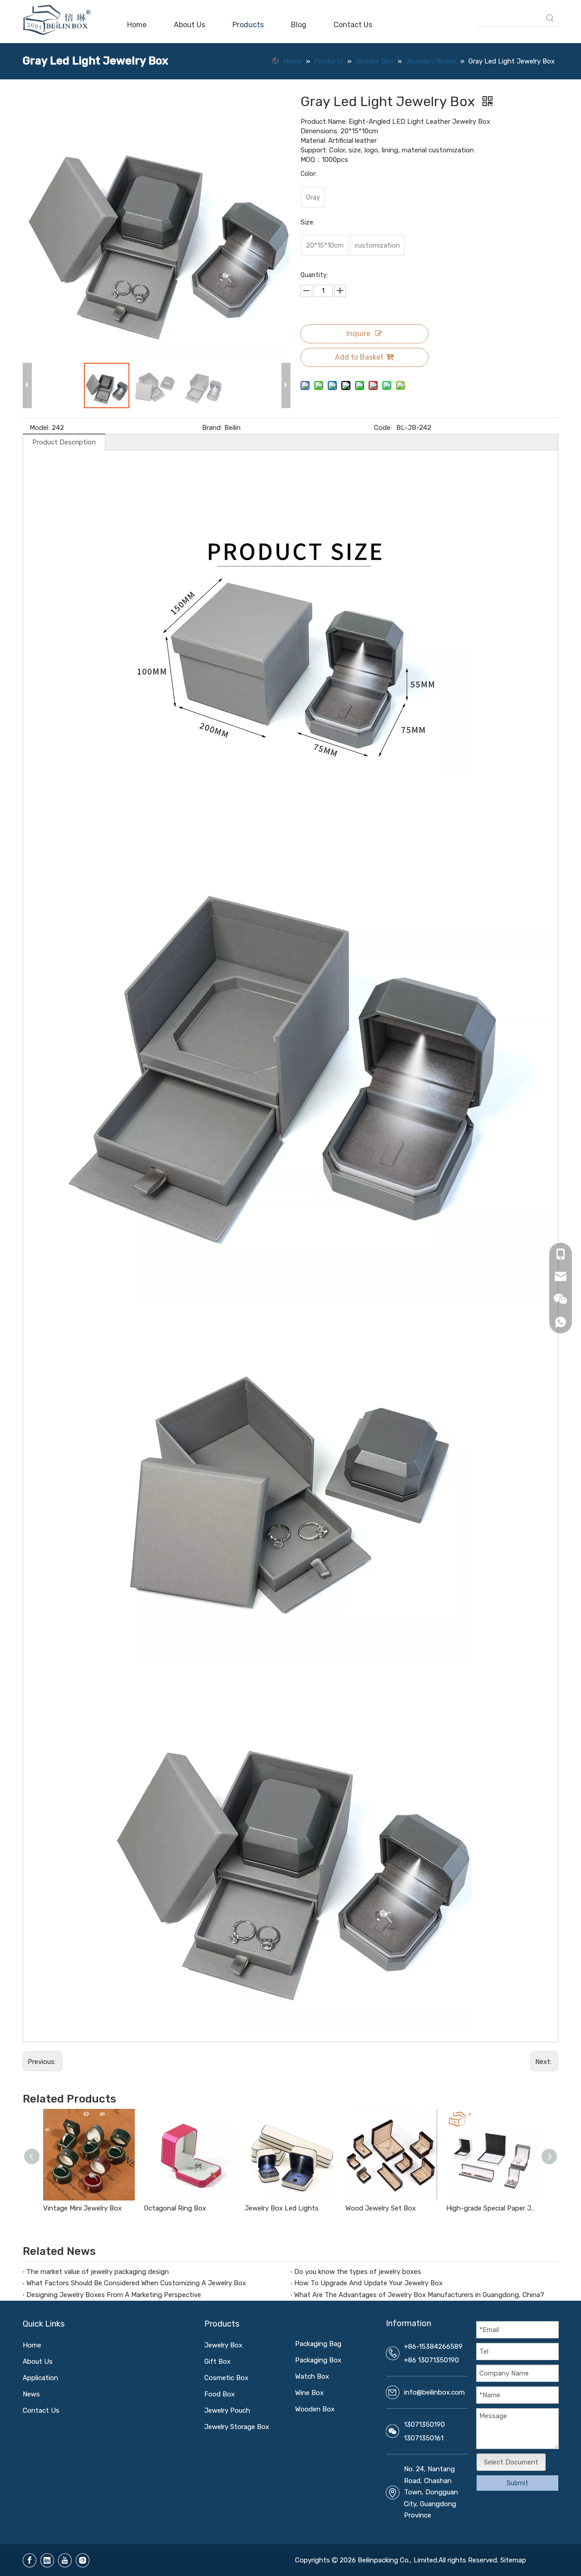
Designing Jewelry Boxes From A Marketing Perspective (114, 2295)
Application (40, 2378)
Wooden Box (315, 2409)
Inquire (358, 334)
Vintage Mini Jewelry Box (82, 2208)
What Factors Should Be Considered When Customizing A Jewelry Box (136, 2283)
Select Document (511, 2462)
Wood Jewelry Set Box (381, 2208)
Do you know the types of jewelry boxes (358, 2272)
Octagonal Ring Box (175, 2208)
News (31, 2394)
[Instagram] (83, 2560)
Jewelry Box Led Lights (282, 2208)
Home (32, 2345)
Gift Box (217, 2361)
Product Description (64, 442)
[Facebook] (30, 2560)
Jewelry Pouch (227, 2410)
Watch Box (312, 2376)
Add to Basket (359, 357)
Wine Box (309, 2393)
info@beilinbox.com (434, 2392)
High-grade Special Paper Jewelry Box (492, 2208)
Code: (383, 428)
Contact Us (41, 2410)
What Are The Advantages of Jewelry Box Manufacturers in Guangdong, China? (419, 2295)
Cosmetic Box (226, 2378)
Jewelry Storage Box (237, 2427)
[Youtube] (65, 2560)
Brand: (212, 428)
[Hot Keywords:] (550, 18)
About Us (38, 2361)
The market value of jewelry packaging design (98, 2272)
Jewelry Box (223, 2345)
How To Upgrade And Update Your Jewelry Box (368, 2283)
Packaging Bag (318, 2344)
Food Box (219, 2394)
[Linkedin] (47, 2560)
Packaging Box (318, 2360)
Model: (39, 428)
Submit (517, 2483)
